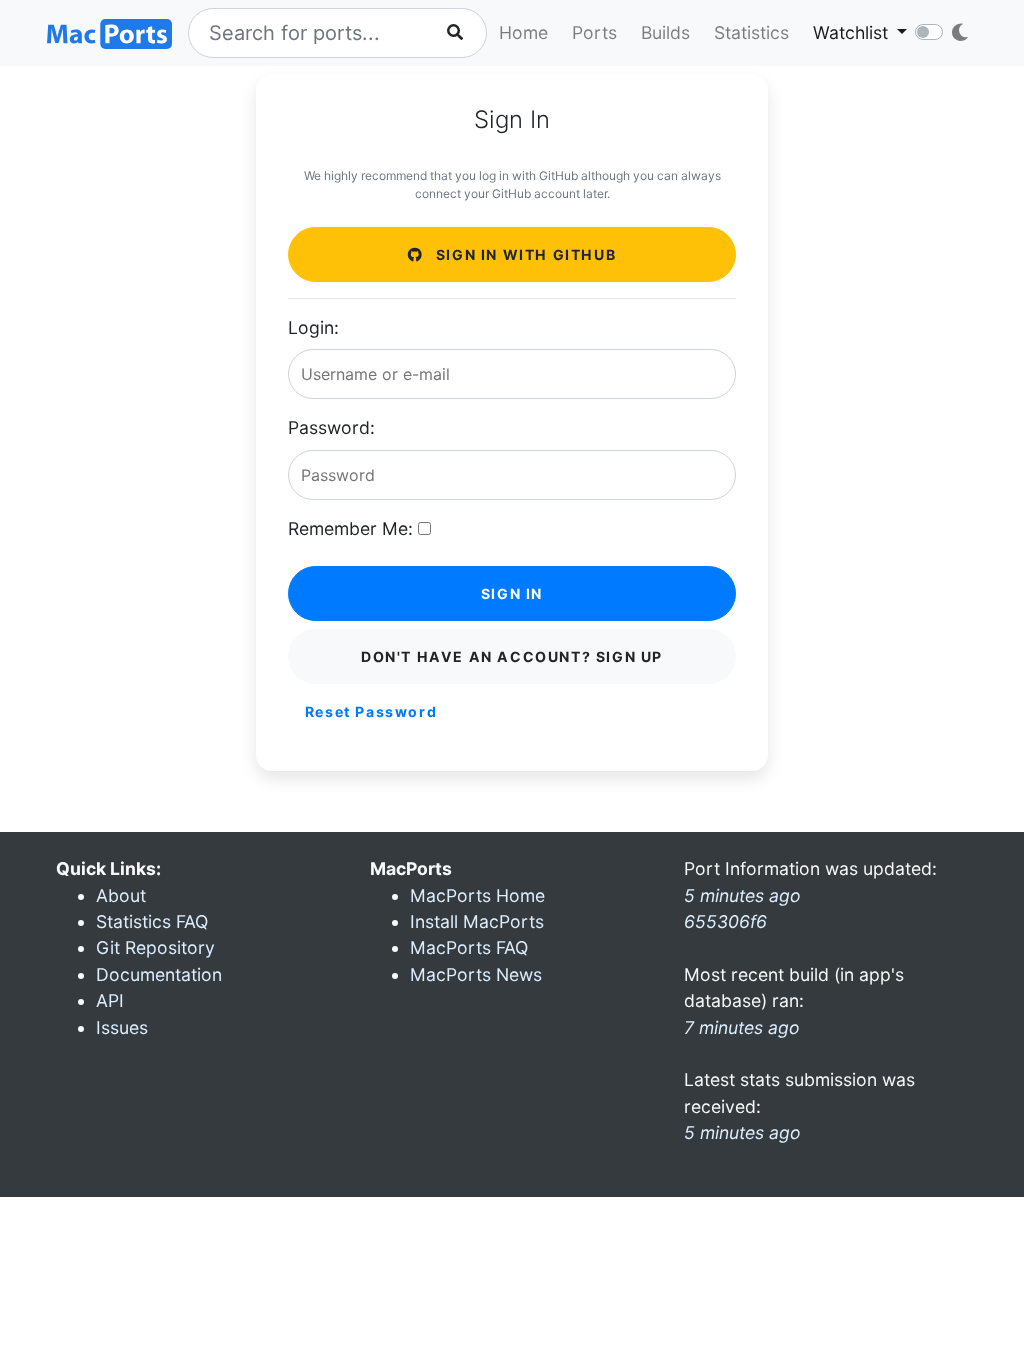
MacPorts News (476, 974)
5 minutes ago (742, 1132)
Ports (594, 32)
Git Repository (155, 947)
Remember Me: (350, 528)
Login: (313, 327)
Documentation (159, 974)
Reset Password (371, 711)
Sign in (512, 593)
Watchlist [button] (853, 32)
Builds (665, 32)
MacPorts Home (477, 895)
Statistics (751, 32)
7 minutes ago (742, 1027)
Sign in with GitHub (523, 254)
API (110, 1000)
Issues (122, 1027)
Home (523, 32)
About (121, 895)
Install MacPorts (477, 921)
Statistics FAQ (152, 921)
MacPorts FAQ (469, 947)
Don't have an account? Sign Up (512, 656)
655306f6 (725, 921)
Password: (331, 427)
